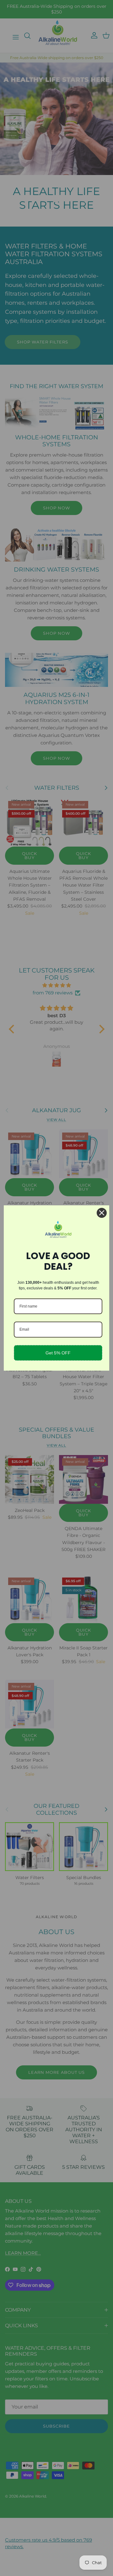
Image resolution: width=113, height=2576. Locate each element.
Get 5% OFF (58, 1353)
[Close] (102, 1213)
